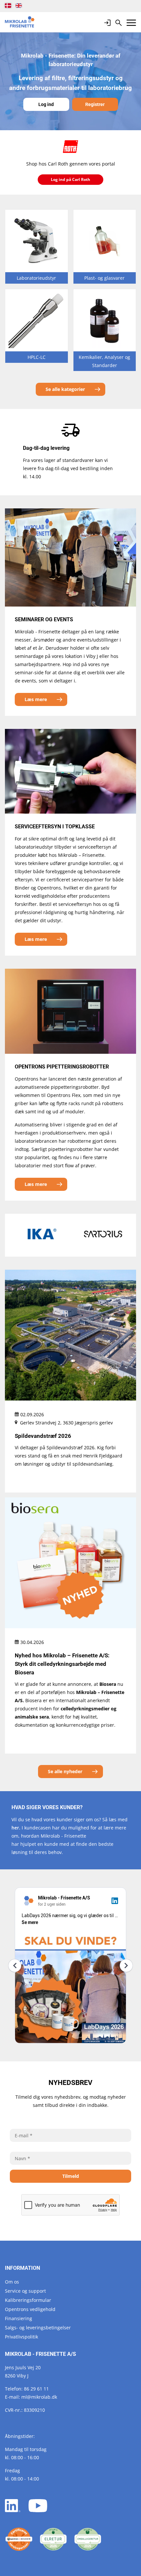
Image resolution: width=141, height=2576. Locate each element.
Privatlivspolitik (21, 2337)
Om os (12, 2282)
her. (16, 1828)
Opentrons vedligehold (30, 2309)
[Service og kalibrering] (19, 2539)
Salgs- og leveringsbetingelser (38, 2328)
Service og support (25, 2291)
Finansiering (19, 2318)
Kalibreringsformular (28, 2300)
